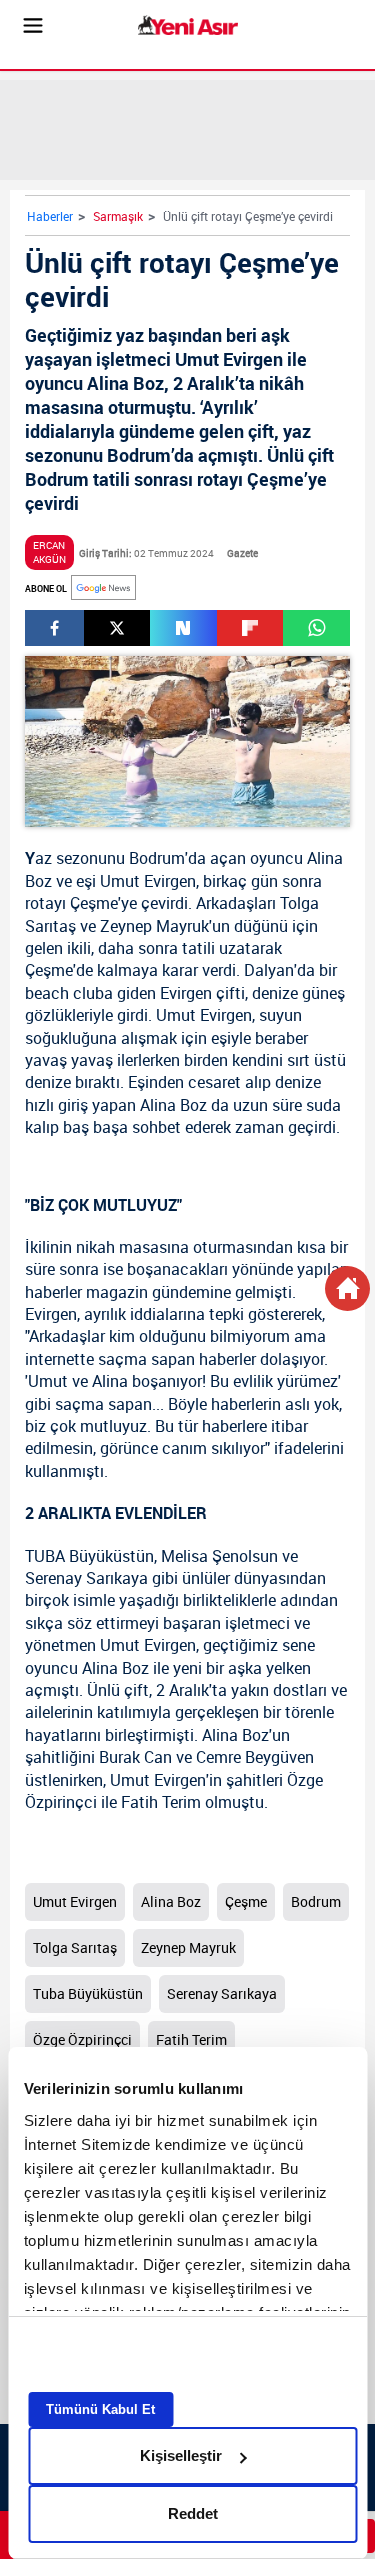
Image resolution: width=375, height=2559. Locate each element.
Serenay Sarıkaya (86, 1578)
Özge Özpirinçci (82, 2039)
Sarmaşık (118, 216)
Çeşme (94, 903)
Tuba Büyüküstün (88, 1993)
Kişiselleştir (181, 2455)
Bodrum (157, 858)
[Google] (103, 587)
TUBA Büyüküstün (89, 1556)
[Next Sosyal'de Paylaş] (183, 628)
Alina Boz (171, 1901)
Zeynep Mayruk (154, 926)
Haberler (50, 216)
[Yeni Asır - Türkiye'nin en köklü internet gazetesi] (188, 25)
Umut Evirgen (148, 881)
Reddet (193, 2513)
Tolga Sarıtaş (75, 1947)
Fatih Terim (161, 1802)
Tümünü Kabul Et (100, 2409)
